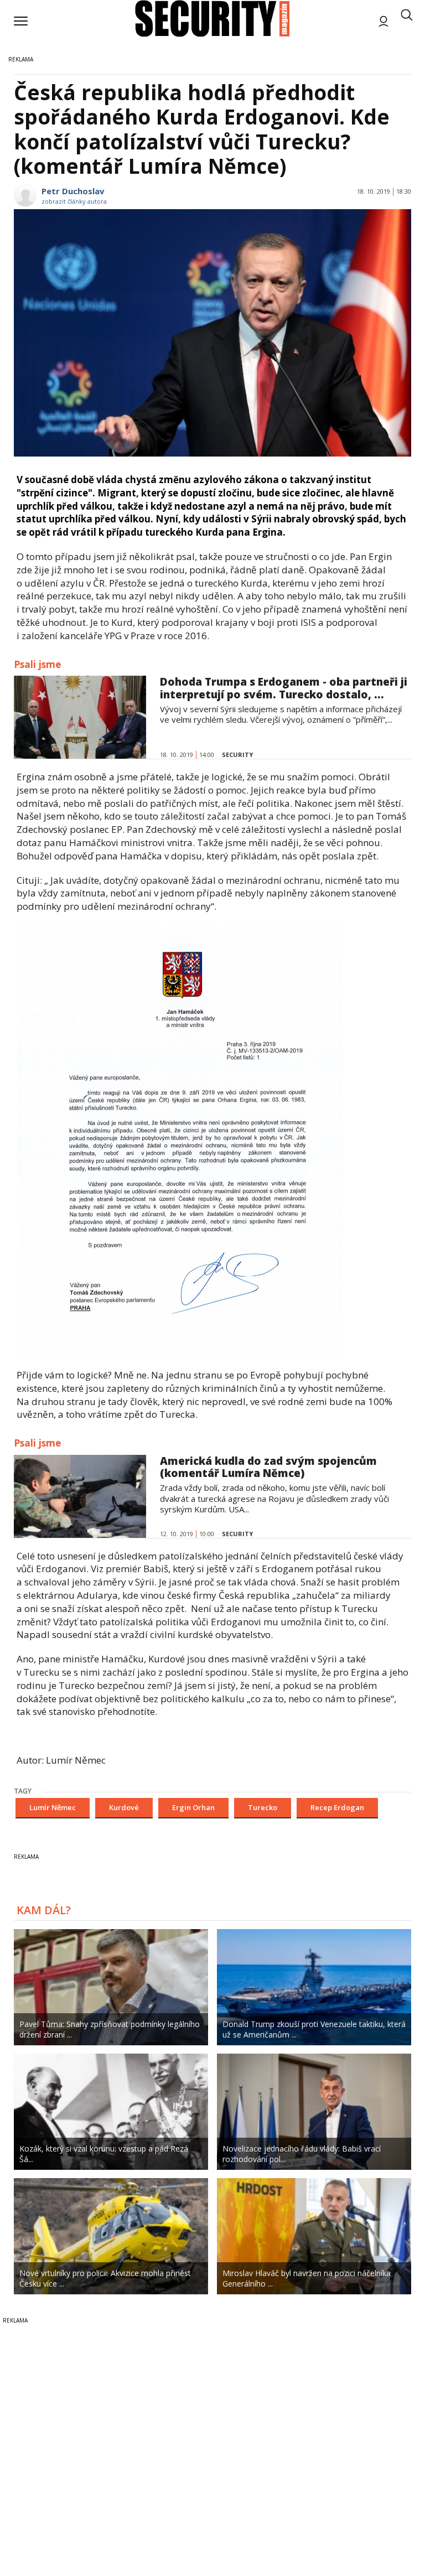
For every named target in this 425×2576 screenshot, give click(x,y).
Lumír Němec (53, 1807)
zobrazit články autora (74, 201)
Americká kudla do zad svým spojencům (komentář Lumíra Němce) (268, 1467)
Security (237, 755)
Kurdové (124, 1807)
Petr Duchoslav (73, 191)
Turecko (263, 1807)
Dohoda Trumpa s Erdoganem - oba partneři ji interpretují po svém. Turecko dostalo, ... (284, 688)
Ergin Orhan (193, 1807)
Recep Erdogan (337, 1807)
